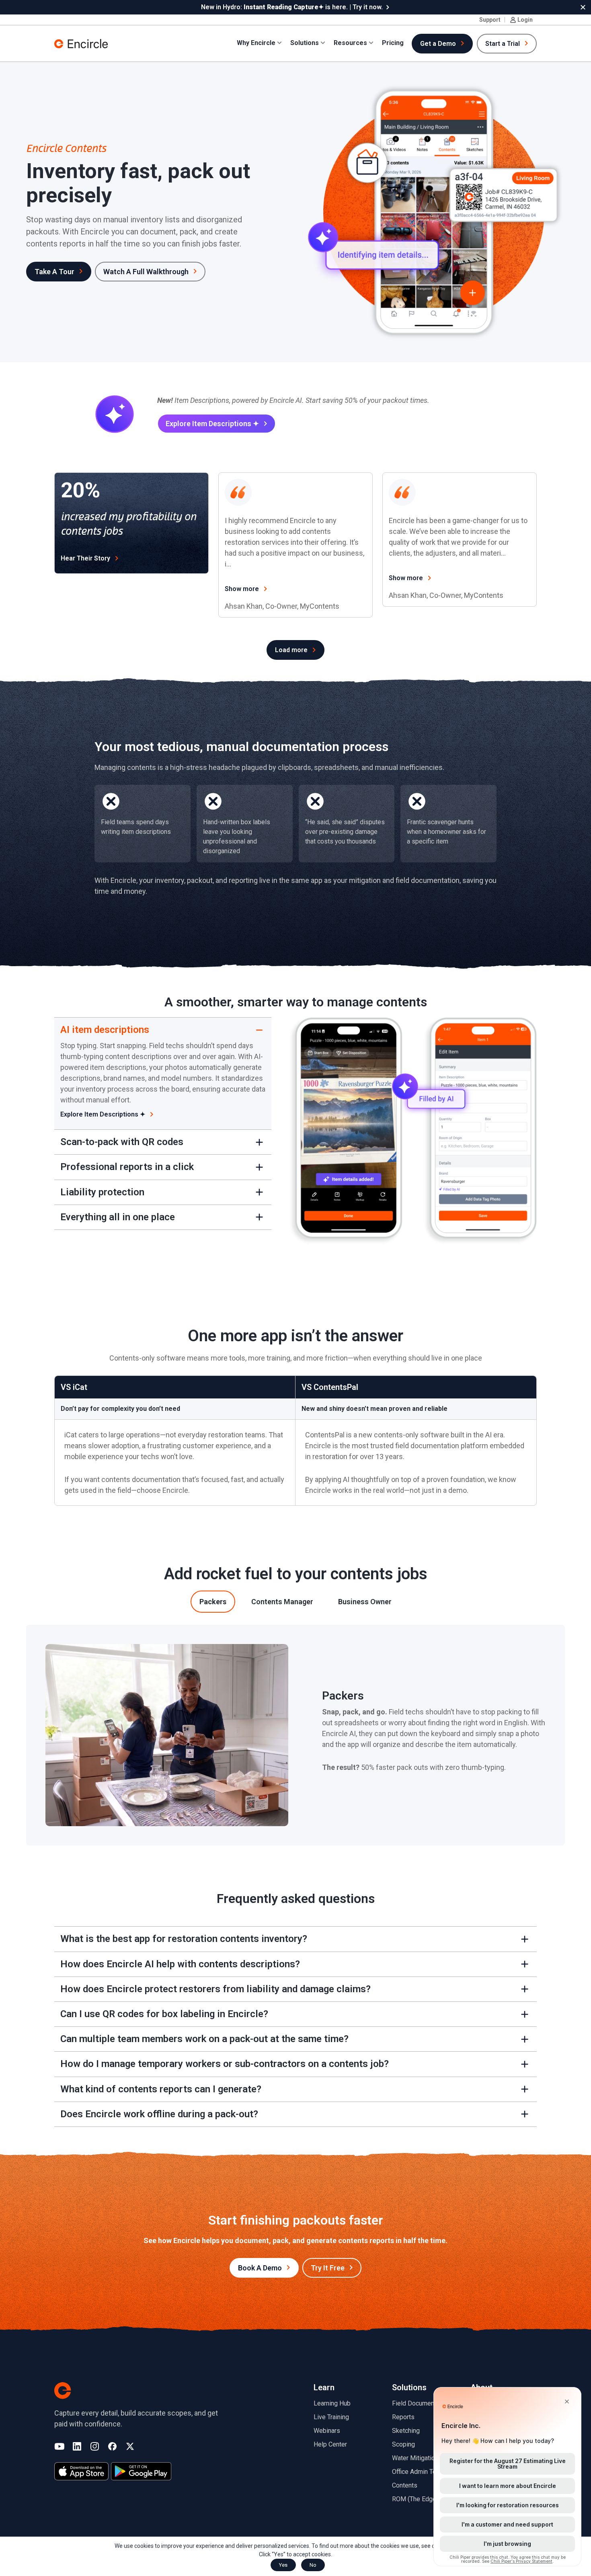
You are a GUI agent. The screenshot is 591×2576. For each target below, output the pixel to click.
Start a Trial (503, 44)
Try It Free (328, 2268)
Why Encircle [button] (256, 43)
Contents (405, 2485)
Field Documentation (421, 2403)
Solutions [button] (305, 43)
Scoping (403, 2444)
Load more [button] (291, 650)
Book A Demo (260, 2268)
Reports (403, 2417)
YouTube (59, 2447)
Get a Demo (438, 44)
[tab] (213, 1602)
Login (525, 20)
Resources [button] (350, 43)
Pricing (393, 43)
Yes (283, 2565)
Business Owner (365, 1602)
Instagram (95, 2447)
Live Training (331, 2417)
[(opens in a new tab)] (81, 2471)
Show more (242, 589)
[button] (583, 7)
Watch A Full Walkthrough (146, 272)
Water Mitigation (415, 2458)
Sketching (406, 2431)
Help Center (330, 2444)
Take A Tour (54, 272)
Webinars (327, 2431)
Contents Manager (282, 1602)
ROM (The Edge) (415, 2499)
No (313, 2565)
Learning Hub (332, 2403)
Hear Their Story (85, 558)
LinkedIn (77, 2447)
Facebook (112, 2447)
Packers (213, 1602)
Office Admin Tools (419, 2472)
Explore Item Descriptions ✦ (212, 424)
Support (490, 20)
